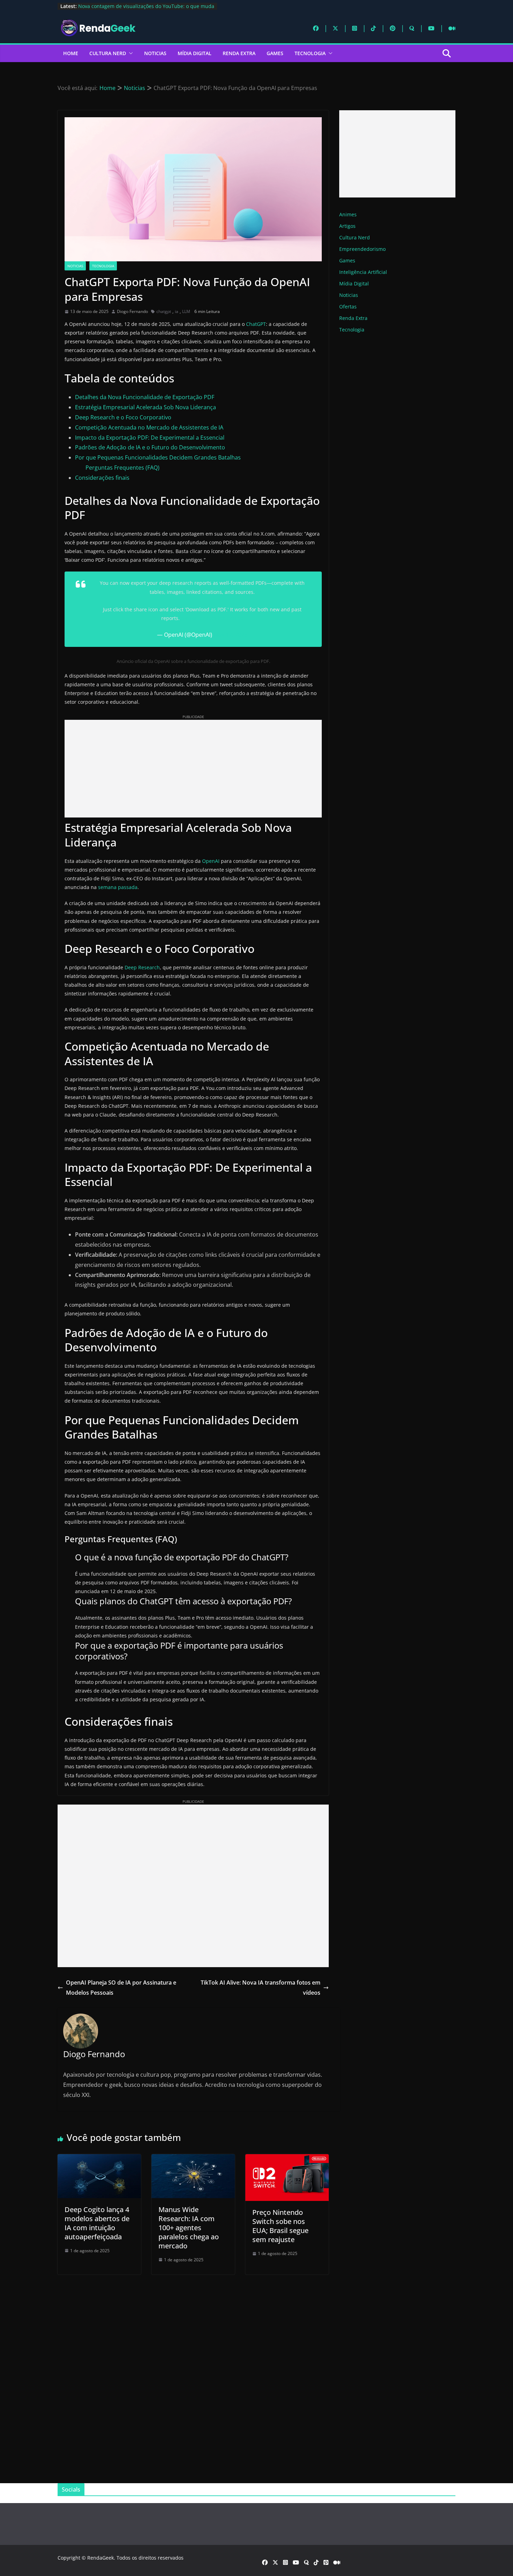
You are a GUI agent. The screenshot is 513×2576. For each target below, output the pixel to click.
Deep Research (142, 967)
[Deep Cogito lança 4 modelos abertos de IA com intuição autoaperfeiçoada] (99, 2159)
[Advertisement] (193, 769)
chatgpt (164, 311)
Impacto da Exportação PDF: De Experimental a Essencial (150, 438)
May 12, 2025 (231, 635)
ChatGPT (256, 324)
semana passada (118, 887)
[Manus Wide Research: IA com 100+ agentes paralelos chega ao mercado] (193, 2159)
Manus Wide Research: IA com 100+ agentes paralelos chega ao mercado (189, 2228)
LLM (186, 311)
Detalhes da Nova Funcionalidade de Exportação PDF (145, 397)
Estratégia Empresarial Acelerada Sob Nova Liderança (146, 407)
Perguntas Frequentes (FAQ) (122, 468)
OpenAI (211, 861)
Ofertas (348, 307)
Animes (348, 214)
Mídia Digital (195, 53)
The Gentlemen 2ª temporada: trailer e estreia (132, 6)
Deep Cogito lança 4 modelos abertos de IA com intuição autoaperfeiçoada (97, 2223)
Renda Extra (239, 53)
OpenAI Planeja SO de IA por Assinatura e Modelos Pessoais (121, 1988)
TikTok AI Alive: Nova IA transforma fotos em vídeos (261, 1988)
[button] (129, 53)
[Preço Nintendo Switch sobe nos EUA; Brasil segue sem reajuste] (287, 2159)
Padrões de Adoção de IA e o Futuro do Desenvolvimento (150, 447)
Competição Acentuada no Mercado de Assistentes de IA (149, 427)
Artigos (347, 226)
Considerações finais (102, 478)
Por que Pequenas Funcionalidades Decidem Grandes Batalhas (158, 457)
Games (275, 53)
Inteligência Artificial (363, 272)
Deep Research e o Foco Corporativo (123, 417)
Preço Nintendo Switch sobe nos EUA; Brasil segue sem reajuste (280, 2226)
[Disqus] (193, 2372)
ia (177, 311)
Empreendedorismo (362, 249)
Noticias (155, 53)
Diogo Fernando (132, 311)
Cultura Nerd (108, 53)
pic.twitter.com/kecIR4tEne (212, 618)
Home (71, 53)
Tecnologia (310, 53)
